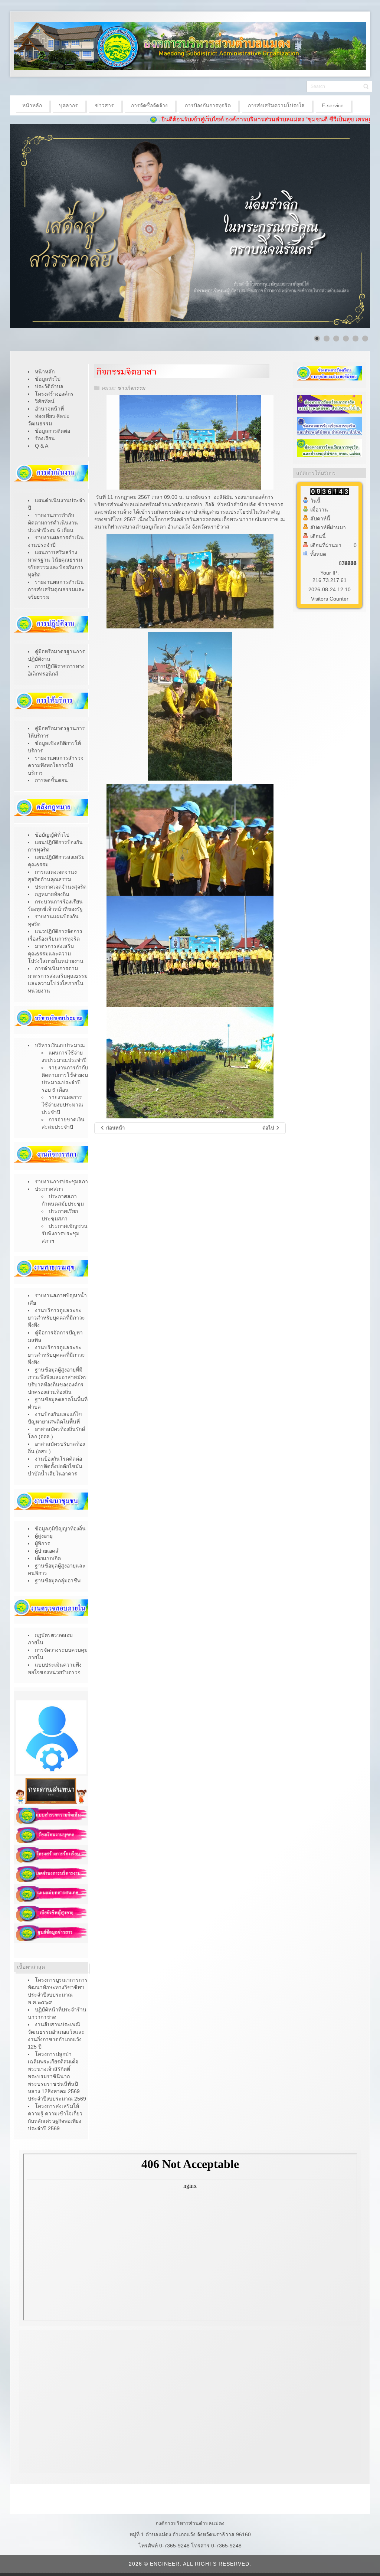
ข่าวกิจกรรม (131, 388)
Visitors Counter (330, 599)
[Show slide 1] (317, 339)
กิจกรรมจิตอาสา (127, 372)
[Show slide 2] (327, 339)
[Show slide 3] (336, 339)
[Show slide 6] (365, 339)
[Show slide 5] (356, 339)
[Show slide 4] (346, 339)
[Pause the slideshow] (347, 226)
